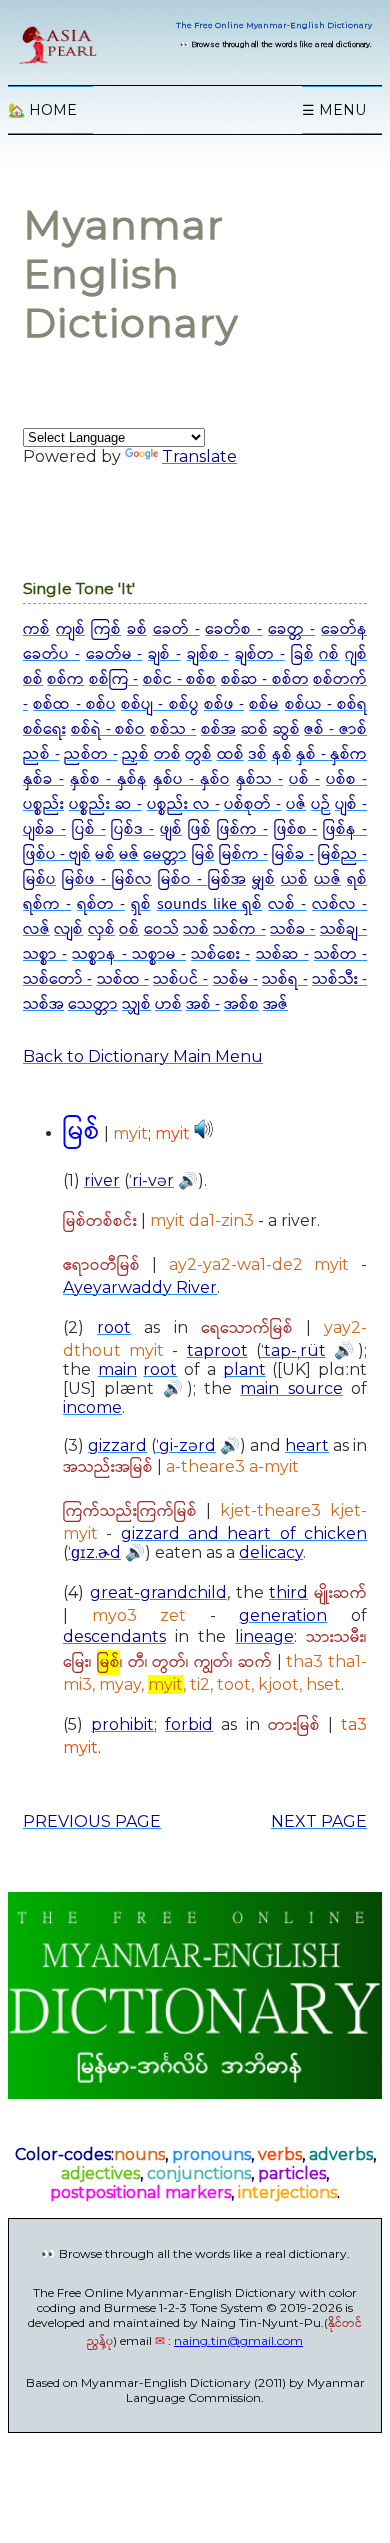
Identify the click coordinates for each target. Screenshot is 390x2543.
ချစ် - (164, 654)
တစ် (167, 754)
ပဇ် (296, 804)
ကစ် (36, 629)
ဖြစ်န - (345, 829)
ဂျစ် (356, 654)
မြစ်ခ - (293, 854)
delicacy (271, 1552)
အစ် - (203, 1004)
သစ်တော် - (57, 979)
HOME (42, 110)
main (117, 1369)
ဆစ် (254, 729)
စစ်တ (290, 679)
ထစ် (230, 754)
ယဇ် (327, 879)
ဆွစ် (286, 729)
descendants (114, 1636)
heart (307, 1445)
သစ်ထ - (123, 979)
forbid (189, 1724)
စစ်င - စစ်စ (180, 679)
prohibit (122, 1724)
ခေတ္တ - (291, 629)
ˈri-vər (151, 1180)
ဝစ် (129, 929)
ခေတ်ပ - (51, 654)
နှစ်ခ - (43, 779)
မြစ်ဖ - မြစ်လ (107, 879)
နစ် (282, 754)
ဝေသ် (161, 929)
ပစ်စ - (346, 779)
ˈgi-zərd (186, 1445)
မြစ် (203, 854)
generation (283, 1615)
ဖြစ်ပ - (46, 854)
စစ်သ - (173, 729)
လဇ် (36, 929)
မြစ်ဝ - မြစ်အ (202, 879)
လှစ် (101, 929)
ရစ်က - (47, 904)
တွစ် (198, 754)
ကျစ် (70, 629)
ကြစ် (106, 629)
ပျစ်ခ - (44, 829)
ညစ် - (41, 754)
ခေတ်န (344, 629)
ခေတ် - (176, 629)
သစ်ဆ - (282, 954)
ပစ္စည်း (43, 804)
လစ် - (287, 904)
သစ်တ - (340, 954)
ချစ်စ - (208, 654)
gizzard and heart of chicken (244, 1533)
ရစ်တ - (101, 904)
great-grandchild (158, 1592)
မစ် (105, 854)
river (102, 1180)
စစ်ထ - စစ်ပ (74, 704)
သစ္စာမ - (159, 954)
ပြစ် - (89, 829)
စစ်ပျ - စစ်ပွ (160, 704)
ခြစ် (302, 654)
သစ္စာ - (45, 954)
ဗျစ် (80, 854)
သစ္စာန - (101, 954)
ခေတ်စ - (233, 629)
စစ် (33, 679)
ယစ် (294, 879)
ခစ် (137, 629)
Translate (199, 456)
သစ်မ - (235, 979)
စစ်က (65, 679)
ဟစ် (168, 1004)
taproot (217, 1350)
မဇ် (129, 854)
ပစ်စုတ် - (252, 804)
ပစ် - (304, 779)
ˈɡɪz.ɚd (94, 1552)
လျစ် (68, 929)
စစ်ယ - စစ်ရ (326, 704)
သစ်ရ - (284, 979)
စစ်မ (264, 704)
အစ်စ (241, 1004)
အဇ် (275, 1004)
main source (291, 1388)
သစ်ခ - (292, 929)
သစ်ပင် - (180, 979)
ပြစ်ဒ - (132, 829)
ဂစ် (329, 654)
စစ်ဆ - (246, 679)
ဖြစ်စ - (296, 829)
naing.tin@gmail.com (238, 2340)
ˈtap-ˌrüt (293, 1350)
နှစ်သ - (259, 779)
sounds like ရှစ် (210, 904)
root (114, 1327)
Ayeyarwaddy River (140, 1287)
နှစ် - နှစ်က (331, 754)
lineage (264, 1636)
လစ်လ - (339, 904)
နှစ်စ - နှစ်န (108, 779)
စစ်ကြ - (113, 679)
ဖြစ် (199, 829)
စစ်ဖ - (224, 704)
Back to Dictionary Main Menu (143, 1056)
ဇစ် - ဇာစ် (335, 729)
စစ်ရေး (44, 729)
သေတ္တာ (93, 1004)
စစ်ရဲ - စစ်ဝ (108, 729)
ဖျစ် (171, 829)
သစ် (196, 929)
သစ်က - (239, 929)
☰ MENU (334, 110)
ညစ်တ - (91, 754)
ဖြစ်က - (242, 829)
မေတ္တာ (165, 854)
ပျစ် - (351, 804)
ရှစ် (141, 904)
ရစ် (357, 879)
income (92, 1407)
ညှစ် (135, 754)
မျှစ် (263, 879)
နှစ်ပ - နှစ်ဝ (191, 779)
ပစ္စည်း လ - (183, 804)
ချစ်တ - (260, 654)
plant (244, 1369)
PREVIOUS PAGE (92, 1821)
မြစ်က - (243, 854)
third (288, 1592)
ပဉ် (320, 804)
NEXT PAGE (319, 1821)
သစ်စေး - (220, 954)
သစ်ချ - (343, 929)
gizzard (117, 1445)
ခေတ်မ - (114, 654)
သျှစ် (136, 1004)
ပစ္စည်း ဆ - (105, 804)
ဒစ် (257, 754)
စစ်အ (218, 729)
